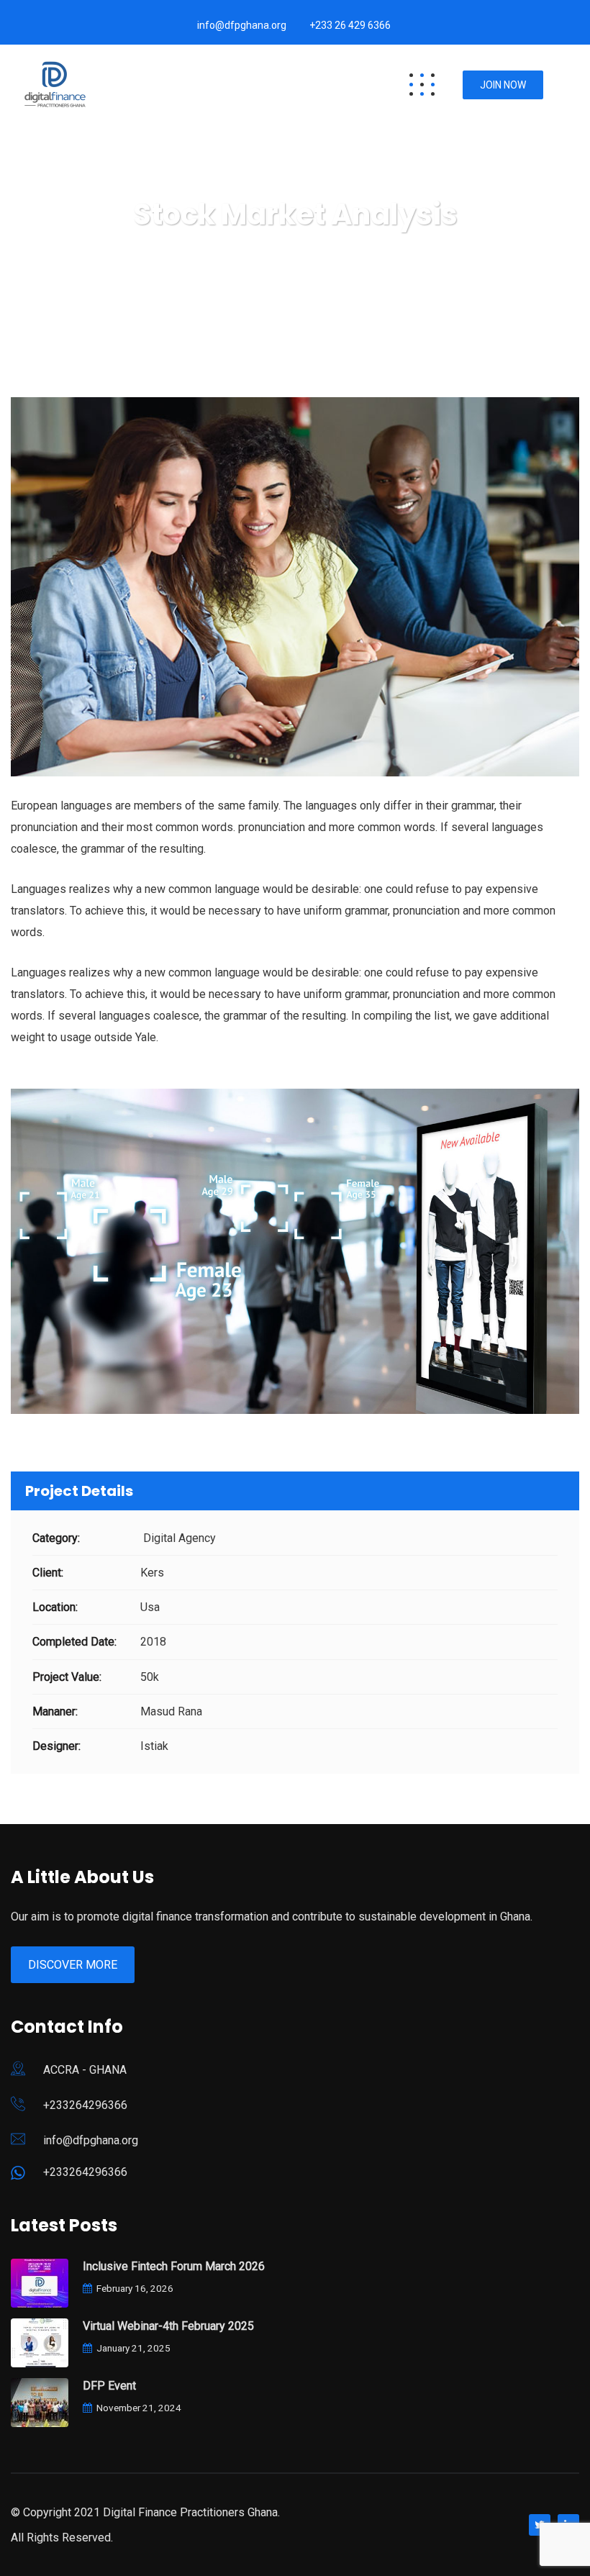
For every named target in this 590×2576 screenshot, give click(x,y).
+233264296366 (85, 2105)
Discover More (73, 1965)
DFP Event (109, 2386)
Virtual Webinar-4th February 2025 (168, 2326)
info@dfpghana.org (242, 25)
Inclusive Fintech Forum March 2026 (174, 2266)
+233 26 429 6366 (350, 25)
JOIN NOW (503, 85)
